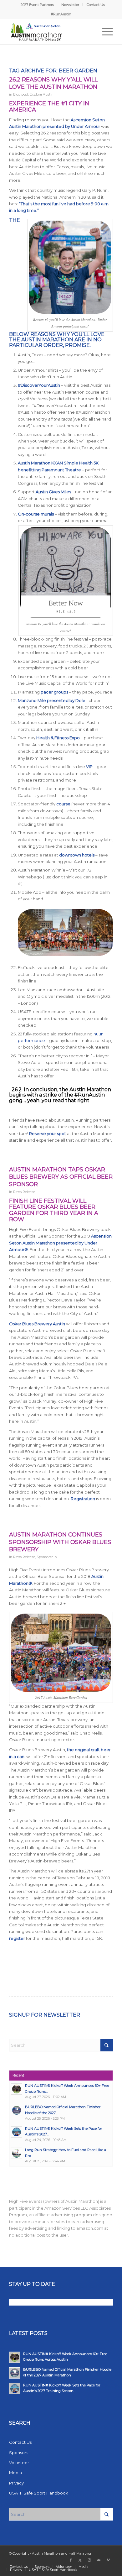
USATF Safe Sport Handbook (39, 2493)
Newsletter (70, 5)
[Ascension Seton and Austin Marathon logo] (51, 32)
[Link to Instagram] (89, 2560)
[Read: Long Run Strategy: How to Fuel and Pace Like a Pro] (17, 2153)
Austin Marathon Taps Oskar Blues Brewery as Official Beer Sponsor (61, 1177)
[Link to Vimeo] (108, 2560)
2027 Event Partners (37, 5)
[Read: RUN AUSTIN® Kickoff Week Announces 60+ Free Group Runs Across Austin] (17, 2089)
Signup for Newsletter (45, 2015)
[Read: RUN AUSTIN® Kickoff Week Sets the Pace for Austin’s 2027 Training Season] (17, 2132)
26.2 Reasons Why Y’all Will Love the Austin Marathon (53, 83)
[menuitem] (37, 5)
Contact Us (96, 5)
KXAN (57, 463)
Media (15, 2473)
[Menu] (104, 32)
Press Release (24, 1192)
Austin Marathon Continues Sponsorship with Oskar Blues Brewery (60, 1542)
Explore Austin (42, 94)
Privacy (16, 2483)
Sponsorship (47, 1557)
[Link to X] (80, 2560)
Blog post (21, 94)
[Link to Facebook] (71, 2560)
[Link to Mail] (99, 2560)
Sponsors (19, 2453)
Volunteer (19, 2463)
